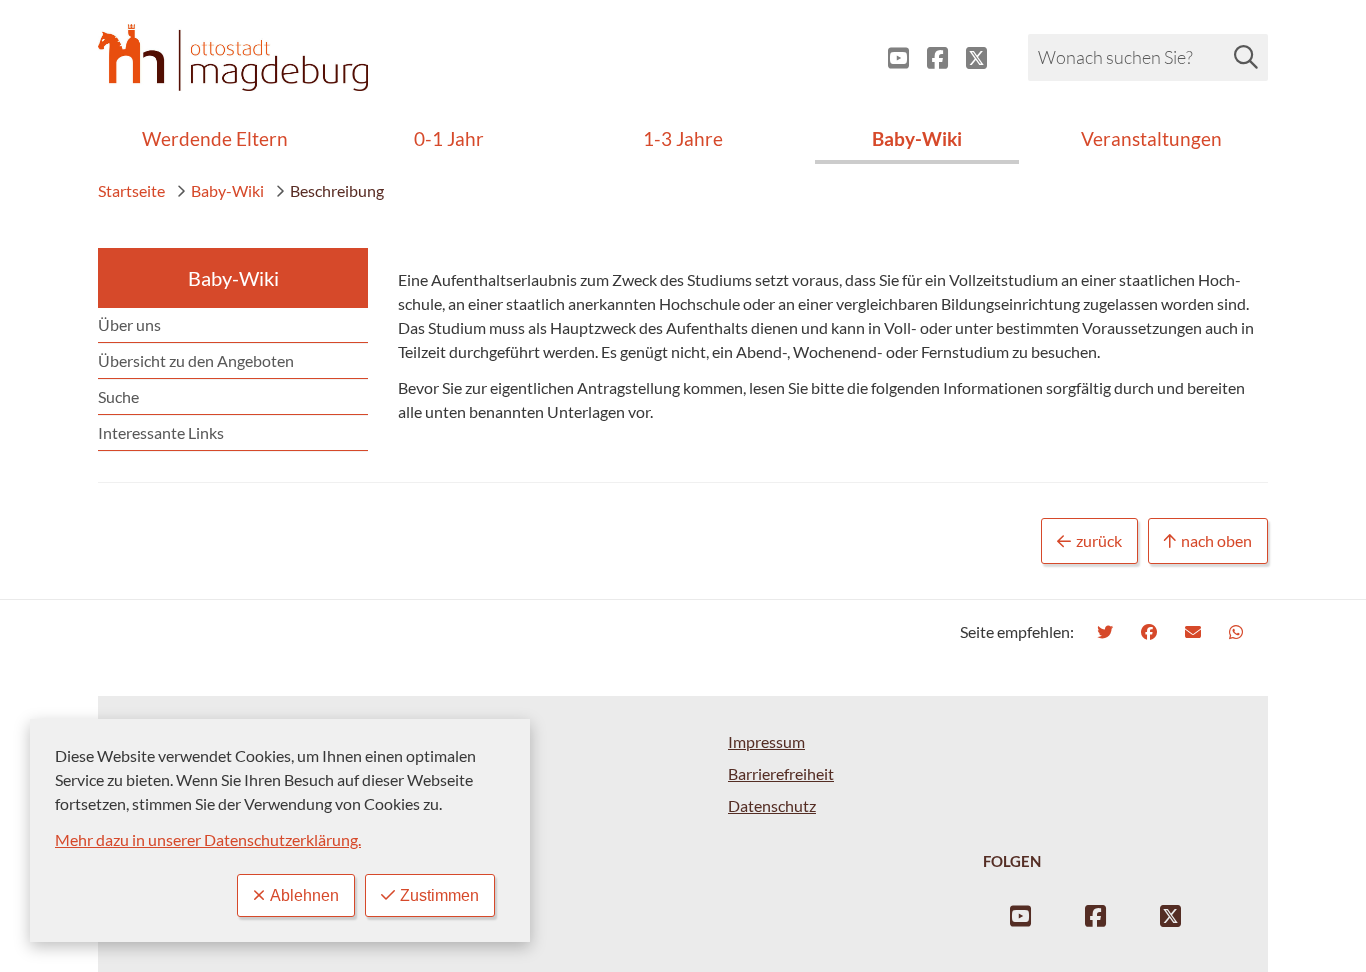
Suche (118, 396)
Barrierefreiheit (781, 773)
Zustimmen (439, 895)
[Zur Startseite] (233, 57)
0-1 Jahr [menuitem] (449, 138)
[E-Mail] (1195, 631)
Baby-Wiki (227, 190)
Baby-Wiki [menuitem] (917, 138)
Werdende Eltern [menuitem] (215, 138)
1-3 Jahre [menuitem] (683, 138)
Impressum (766, 741)
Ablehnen (304, 895)
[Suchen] (1246, 57)
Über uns (129, 324)
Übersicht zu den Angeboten (196, 360)
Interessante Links (161, 432)
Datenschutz (772, 805)
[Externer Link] (890, 58)
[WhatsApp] (1238, 631)
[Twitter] (1107, 631)
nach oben (1216, 540)
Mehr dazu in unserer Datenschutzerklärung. (208, 839)
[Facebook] (1151, 631)
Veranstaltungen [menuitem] (1151, 138)
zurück (1099, 540)
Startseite (131, 190)
